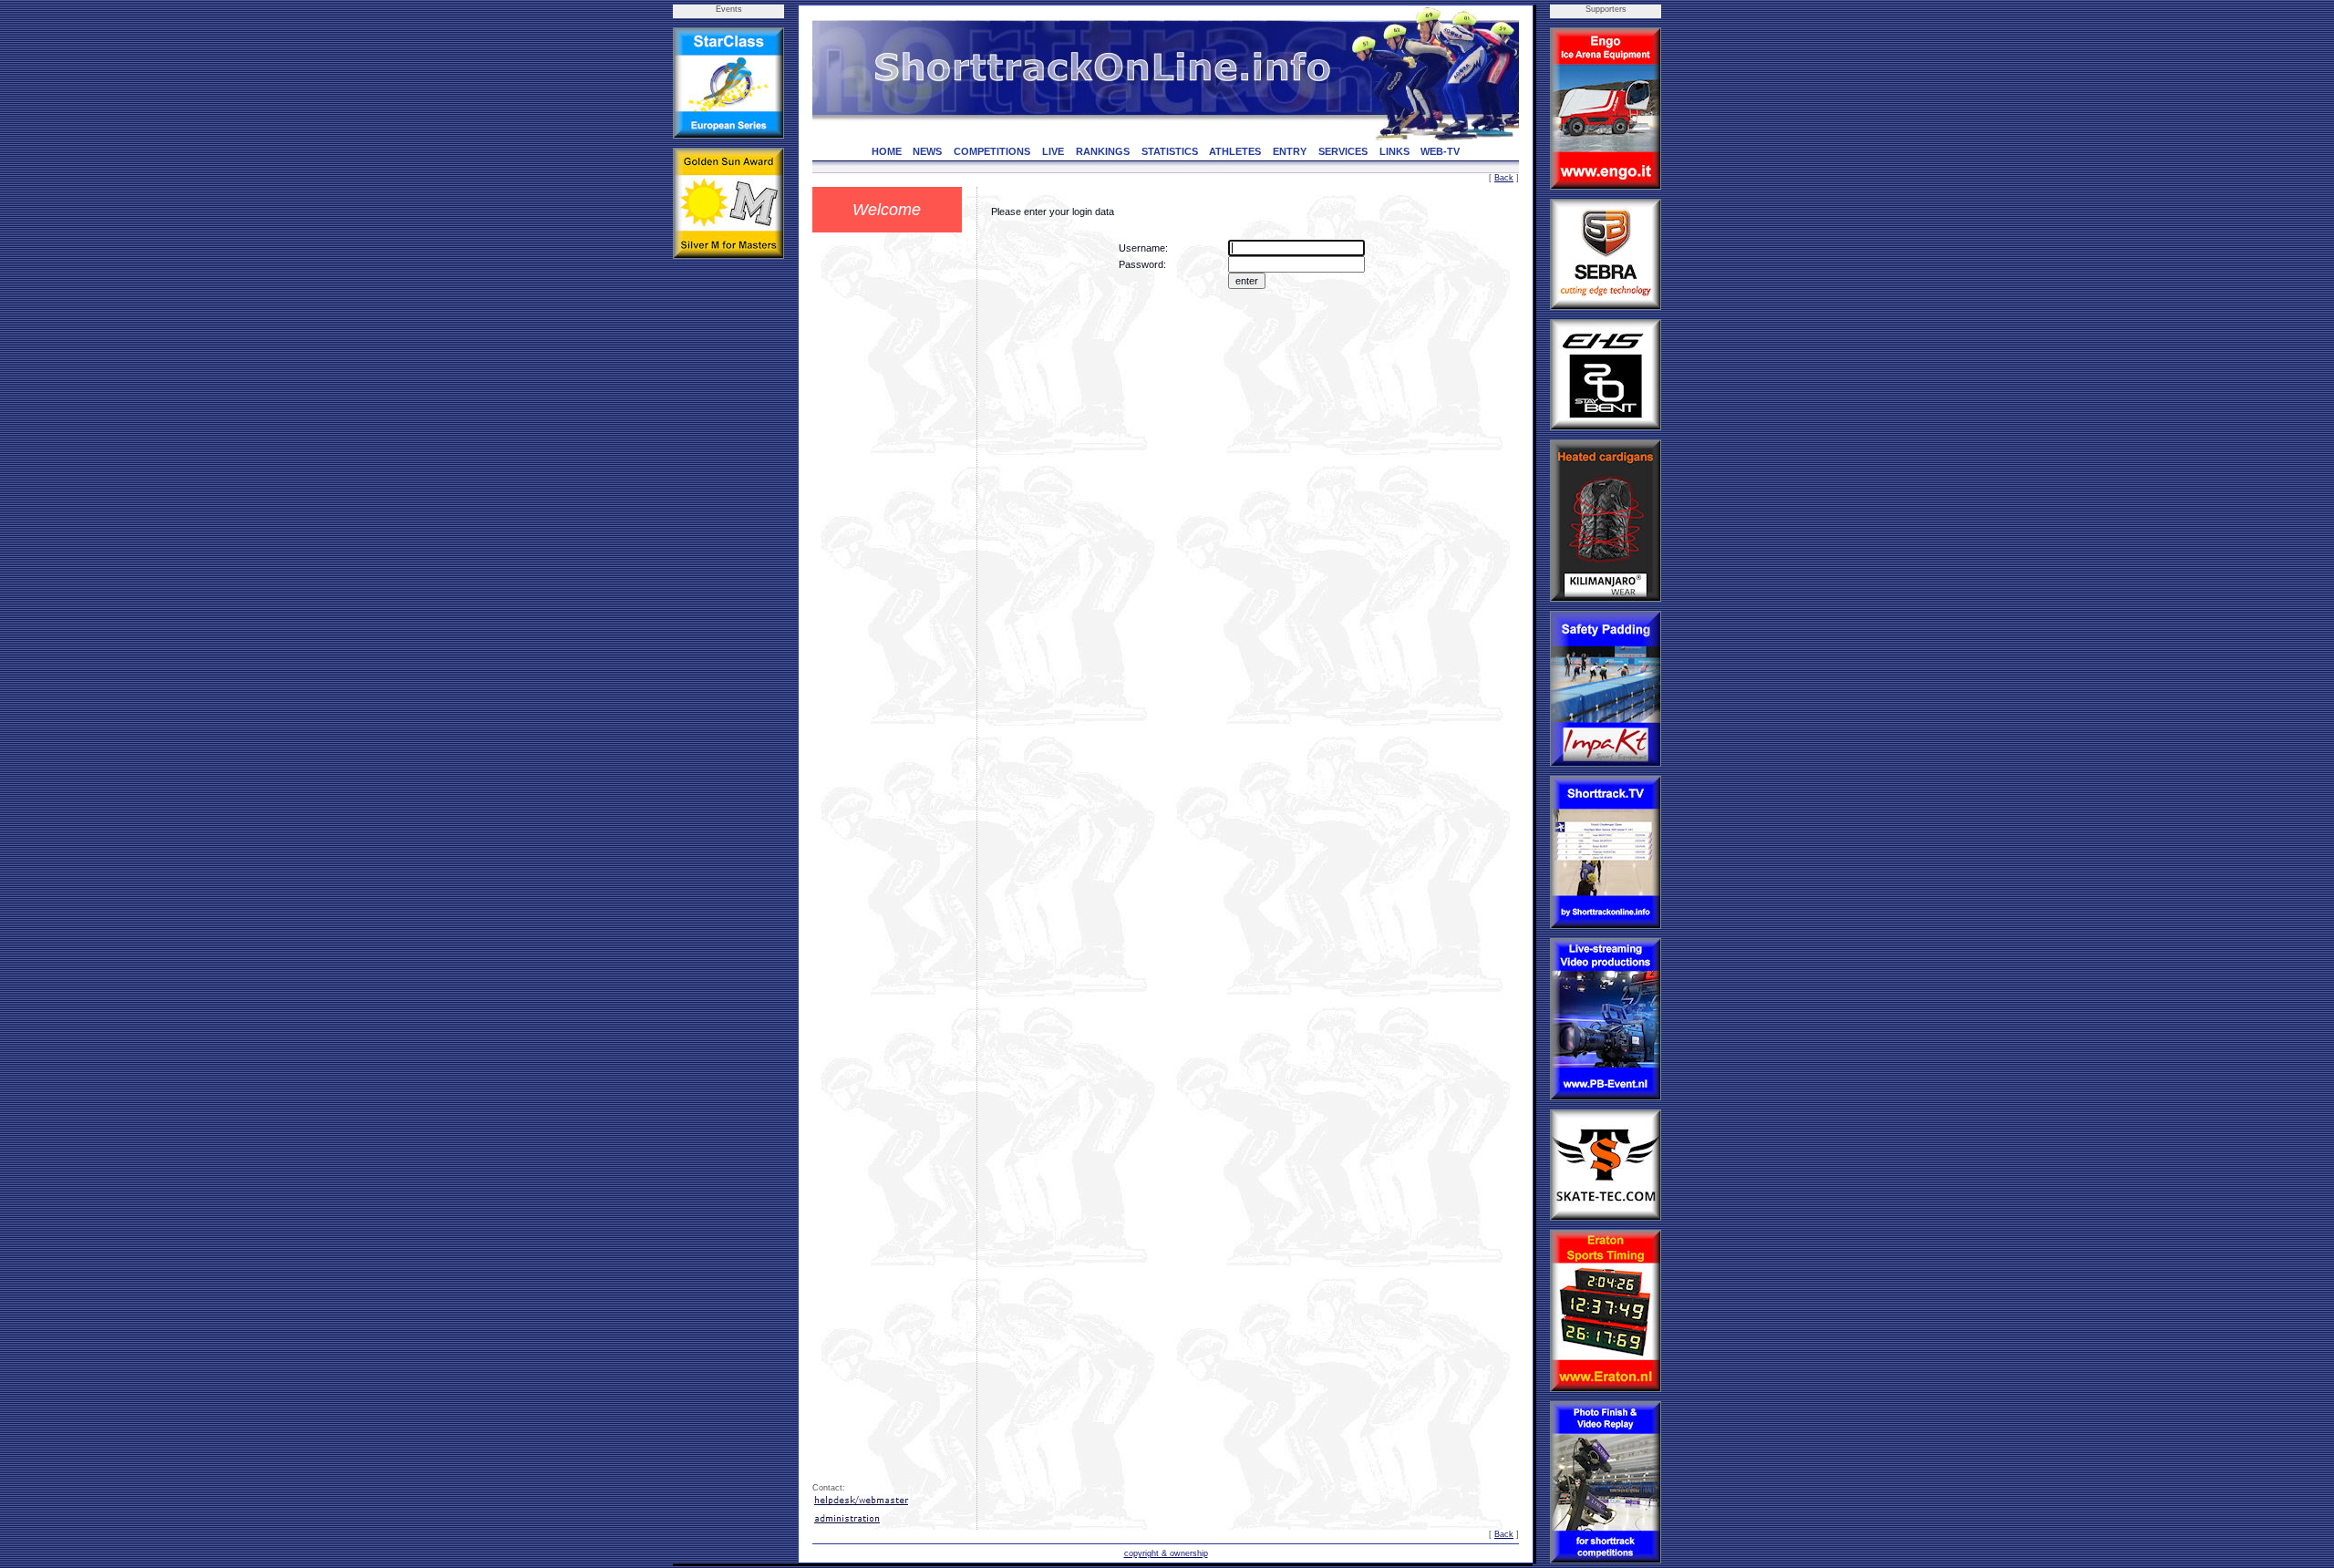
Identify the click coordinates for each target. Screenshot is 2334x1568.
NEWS (927, 151)
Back (1504, 178)
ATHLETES (1235, 151)
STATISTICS (1170, 151)
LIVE (1053, 151)
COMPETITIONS (992, 151)
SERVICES (1343, 151)
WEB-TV (1440, 151)
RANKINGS (1103, 151)
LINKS (1394, 151)
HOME (887, 151)
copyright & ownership (1166, 1553)
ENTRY (1290, 151)
